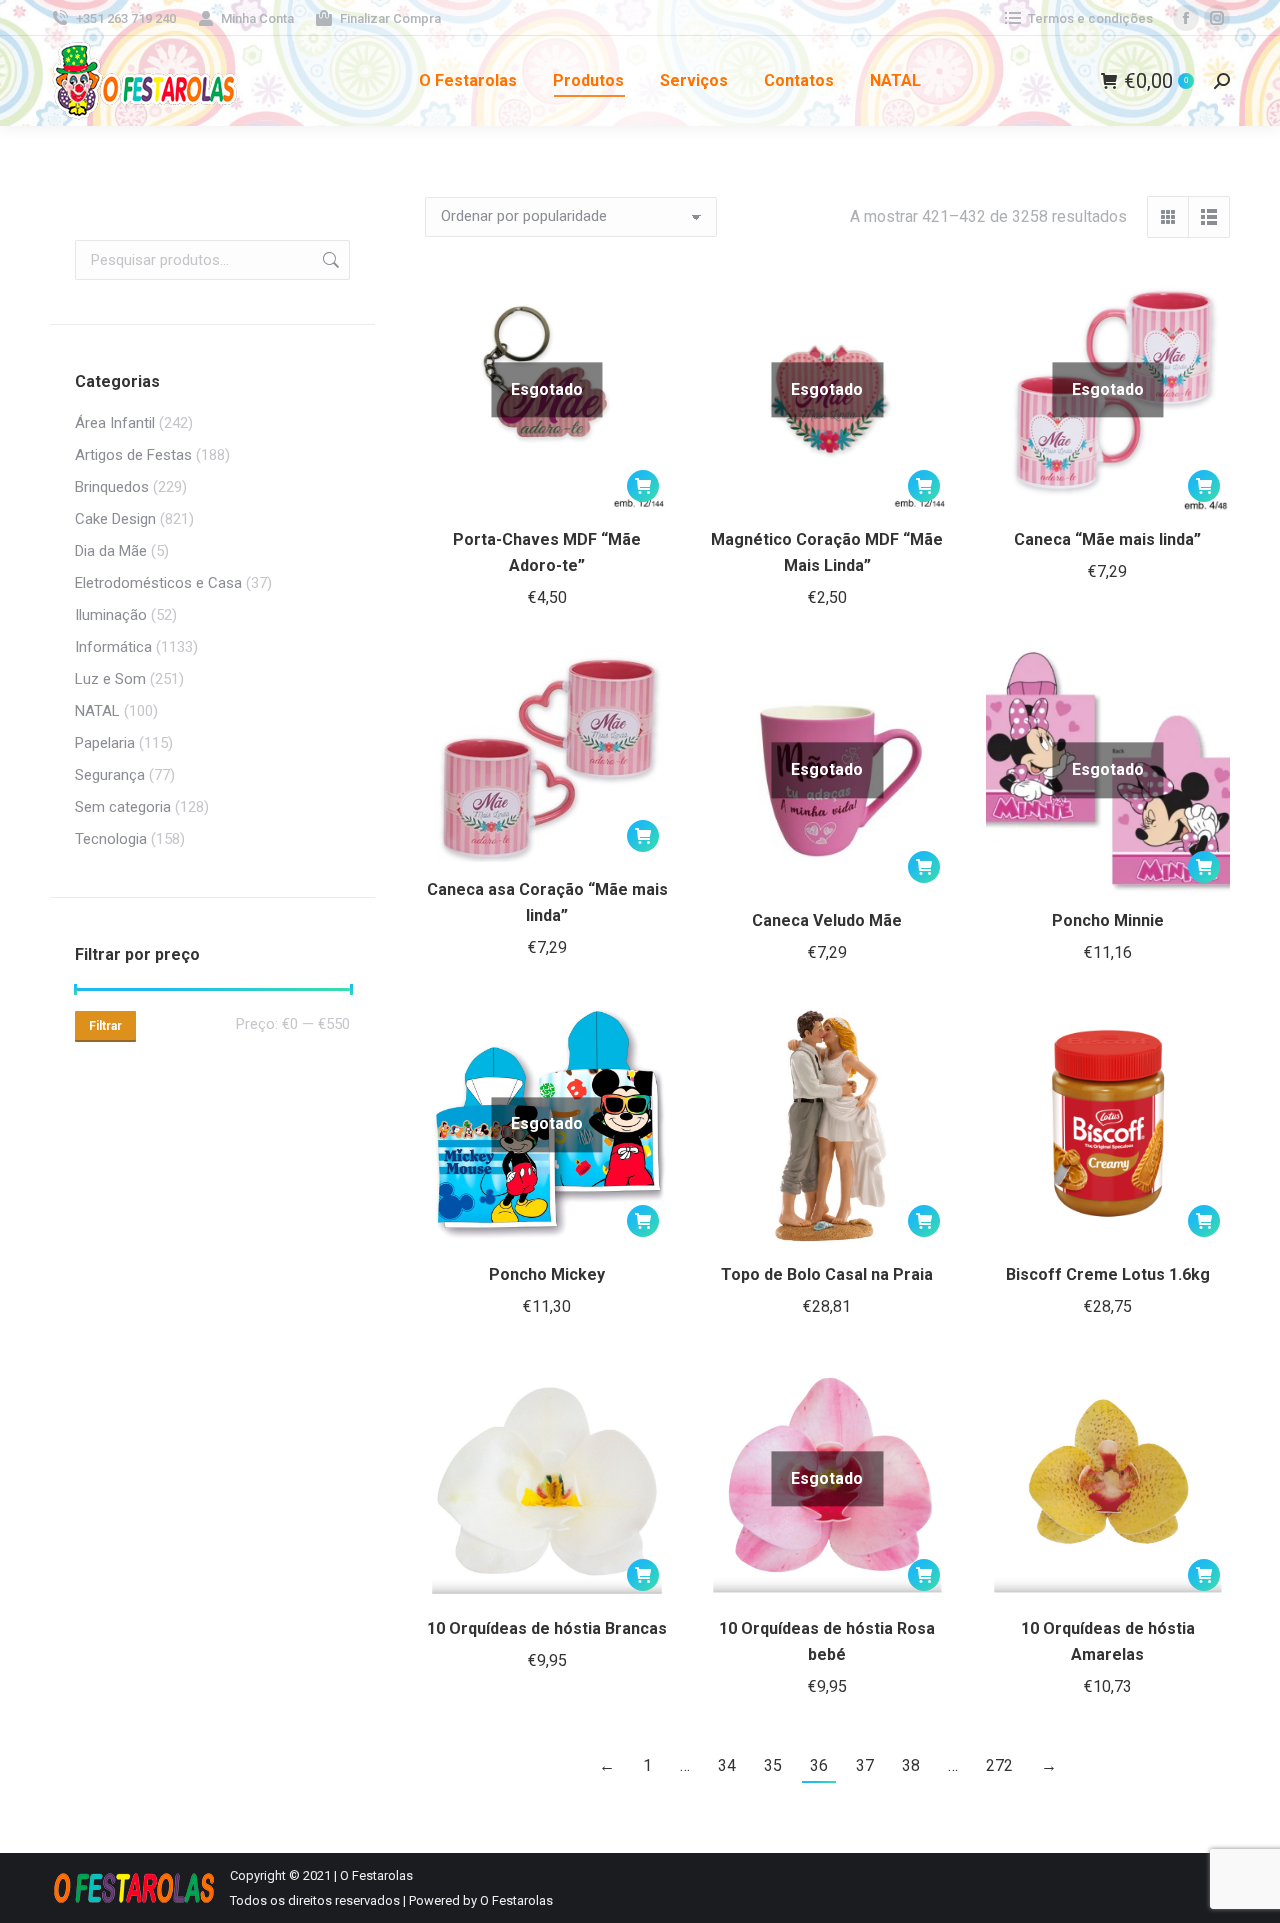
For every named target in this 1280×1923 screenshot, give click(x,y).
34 (727, 1765)
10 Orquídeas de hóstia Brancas (547, 1628)
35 (773, 1765)
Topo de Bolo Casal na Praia (827, 1274)
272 (999, 1765)
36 (819, 1765)
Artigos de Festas (133, 455)
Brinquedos (112, 487)
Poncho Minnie (1108, 920)
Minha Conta (257, 18)
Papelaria (105, 743)
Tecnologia (111, 839)
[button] (643, 836)
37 (865, 1765)
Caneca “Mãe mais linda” (1107, 539)
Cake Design (115, 519)
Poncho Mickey (547, 1274)
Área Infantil (115, 423)
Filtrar (105, 1026)
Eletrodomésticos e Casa (158, 583)
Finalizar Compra (390, 18)
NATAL (97, 711)
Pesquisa (329, 260)
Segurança (110, 775)
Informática (113, 647)
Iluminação (111, 615)
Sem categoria (123, 807)
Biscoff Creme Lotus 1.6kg (1108, 1274)
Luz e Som (110, 679)
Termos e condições (1090, 18)
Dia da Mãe (111, 551)
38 (911, 1765)
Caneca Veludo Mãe (827, 920)
